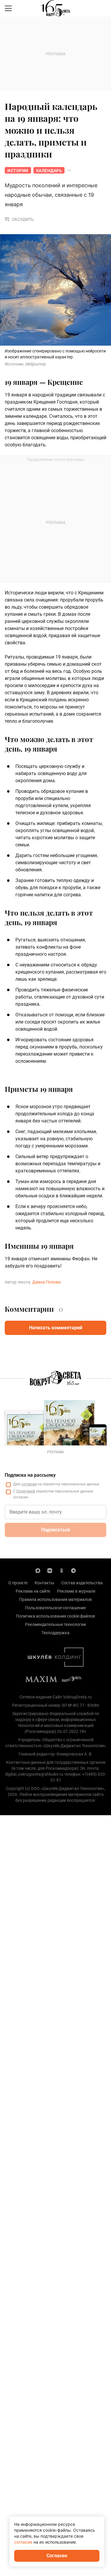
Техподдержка (55, 1633)
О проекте (18, 1583)
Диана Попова (46, 1282)
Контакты (44, 1583)
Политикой (26, 1491)
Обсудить (23, 219)
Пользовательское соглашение (55, 1608)
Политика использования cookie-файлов (55, 1616)
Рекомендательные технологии (55, 1624)
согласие (29, 1484)
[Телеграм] (73, 1570)
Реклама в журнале (76, 1591)
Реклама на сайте (33, 1591)
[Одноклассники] (62, 1570)
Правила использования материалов (55, 1599)
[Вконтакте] (50, 1570)
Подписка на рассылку (30, 1475)
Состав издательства (82, 1583)
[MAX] (38, 1570)
